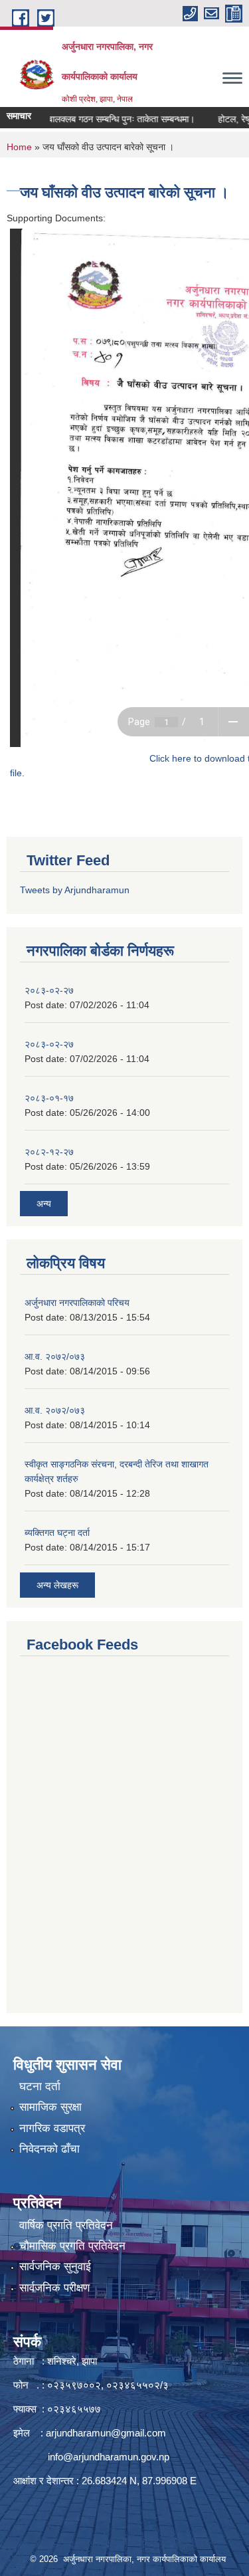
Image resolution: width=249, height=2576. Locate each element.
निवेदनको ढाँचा (49, 2149)
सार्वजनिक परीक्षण (54, 2288)
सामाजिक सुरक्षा (50, 2107)
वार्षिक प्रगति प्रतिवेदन (66, 2225)
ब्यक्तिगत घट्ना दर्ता (57, 1533)
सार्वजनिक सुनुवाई (55, 2267)
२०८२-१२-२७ (49, 1152)
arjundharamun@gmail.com (106, 2433)
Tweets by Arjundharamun (75, 890)
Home (19, 147)
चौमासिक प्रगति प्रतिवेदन (72, 2246)
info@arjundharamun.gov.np (109, 2457)
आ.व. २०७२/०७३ (55, 1356)
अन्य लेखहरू (57, 1585)
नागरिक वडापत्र (52, 2128)
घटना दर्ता (40, 2087)
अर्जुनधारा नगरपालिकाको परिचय (77, 1303)
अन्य (44, 1204)
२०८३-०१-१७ (49, 1098)
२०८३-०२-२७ (49, 990)
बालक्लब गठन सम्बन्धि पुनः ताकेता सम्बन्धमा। (108, 119)
